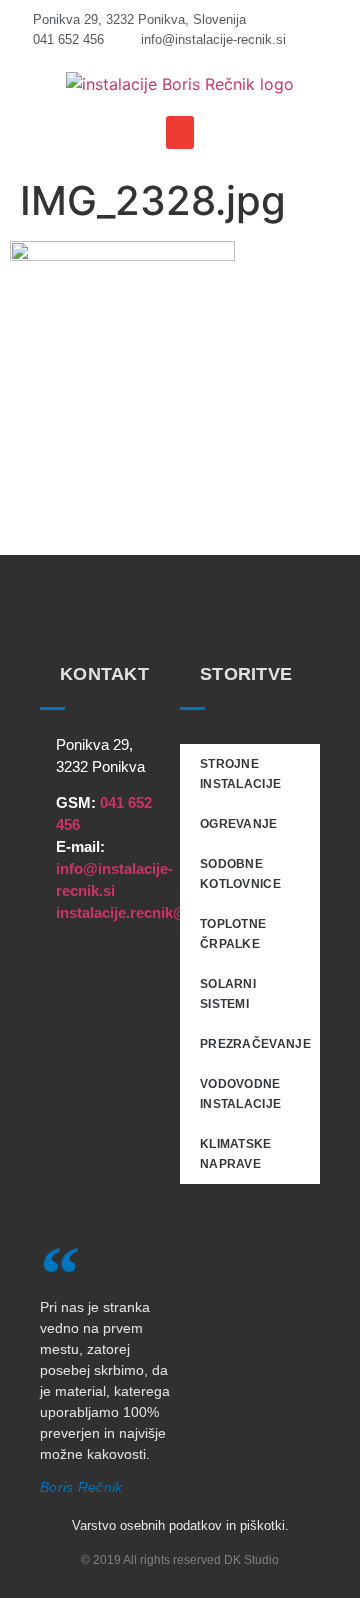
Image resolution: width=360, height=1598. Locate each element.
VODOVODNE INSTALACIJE (240, 1094)
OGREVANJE (239, 824)
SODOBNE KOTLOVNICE (240, 874)
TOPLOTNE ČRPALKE (233, 934)
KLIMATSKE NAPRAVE (236, 1154)
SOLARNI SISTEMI (228, 994)
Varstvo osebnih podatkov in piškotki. (180, 1525)
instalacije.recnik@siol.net (147, 912)
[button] (180, 132)
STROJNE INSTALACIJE (240, 774)
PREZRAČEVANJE (255, 1044)
